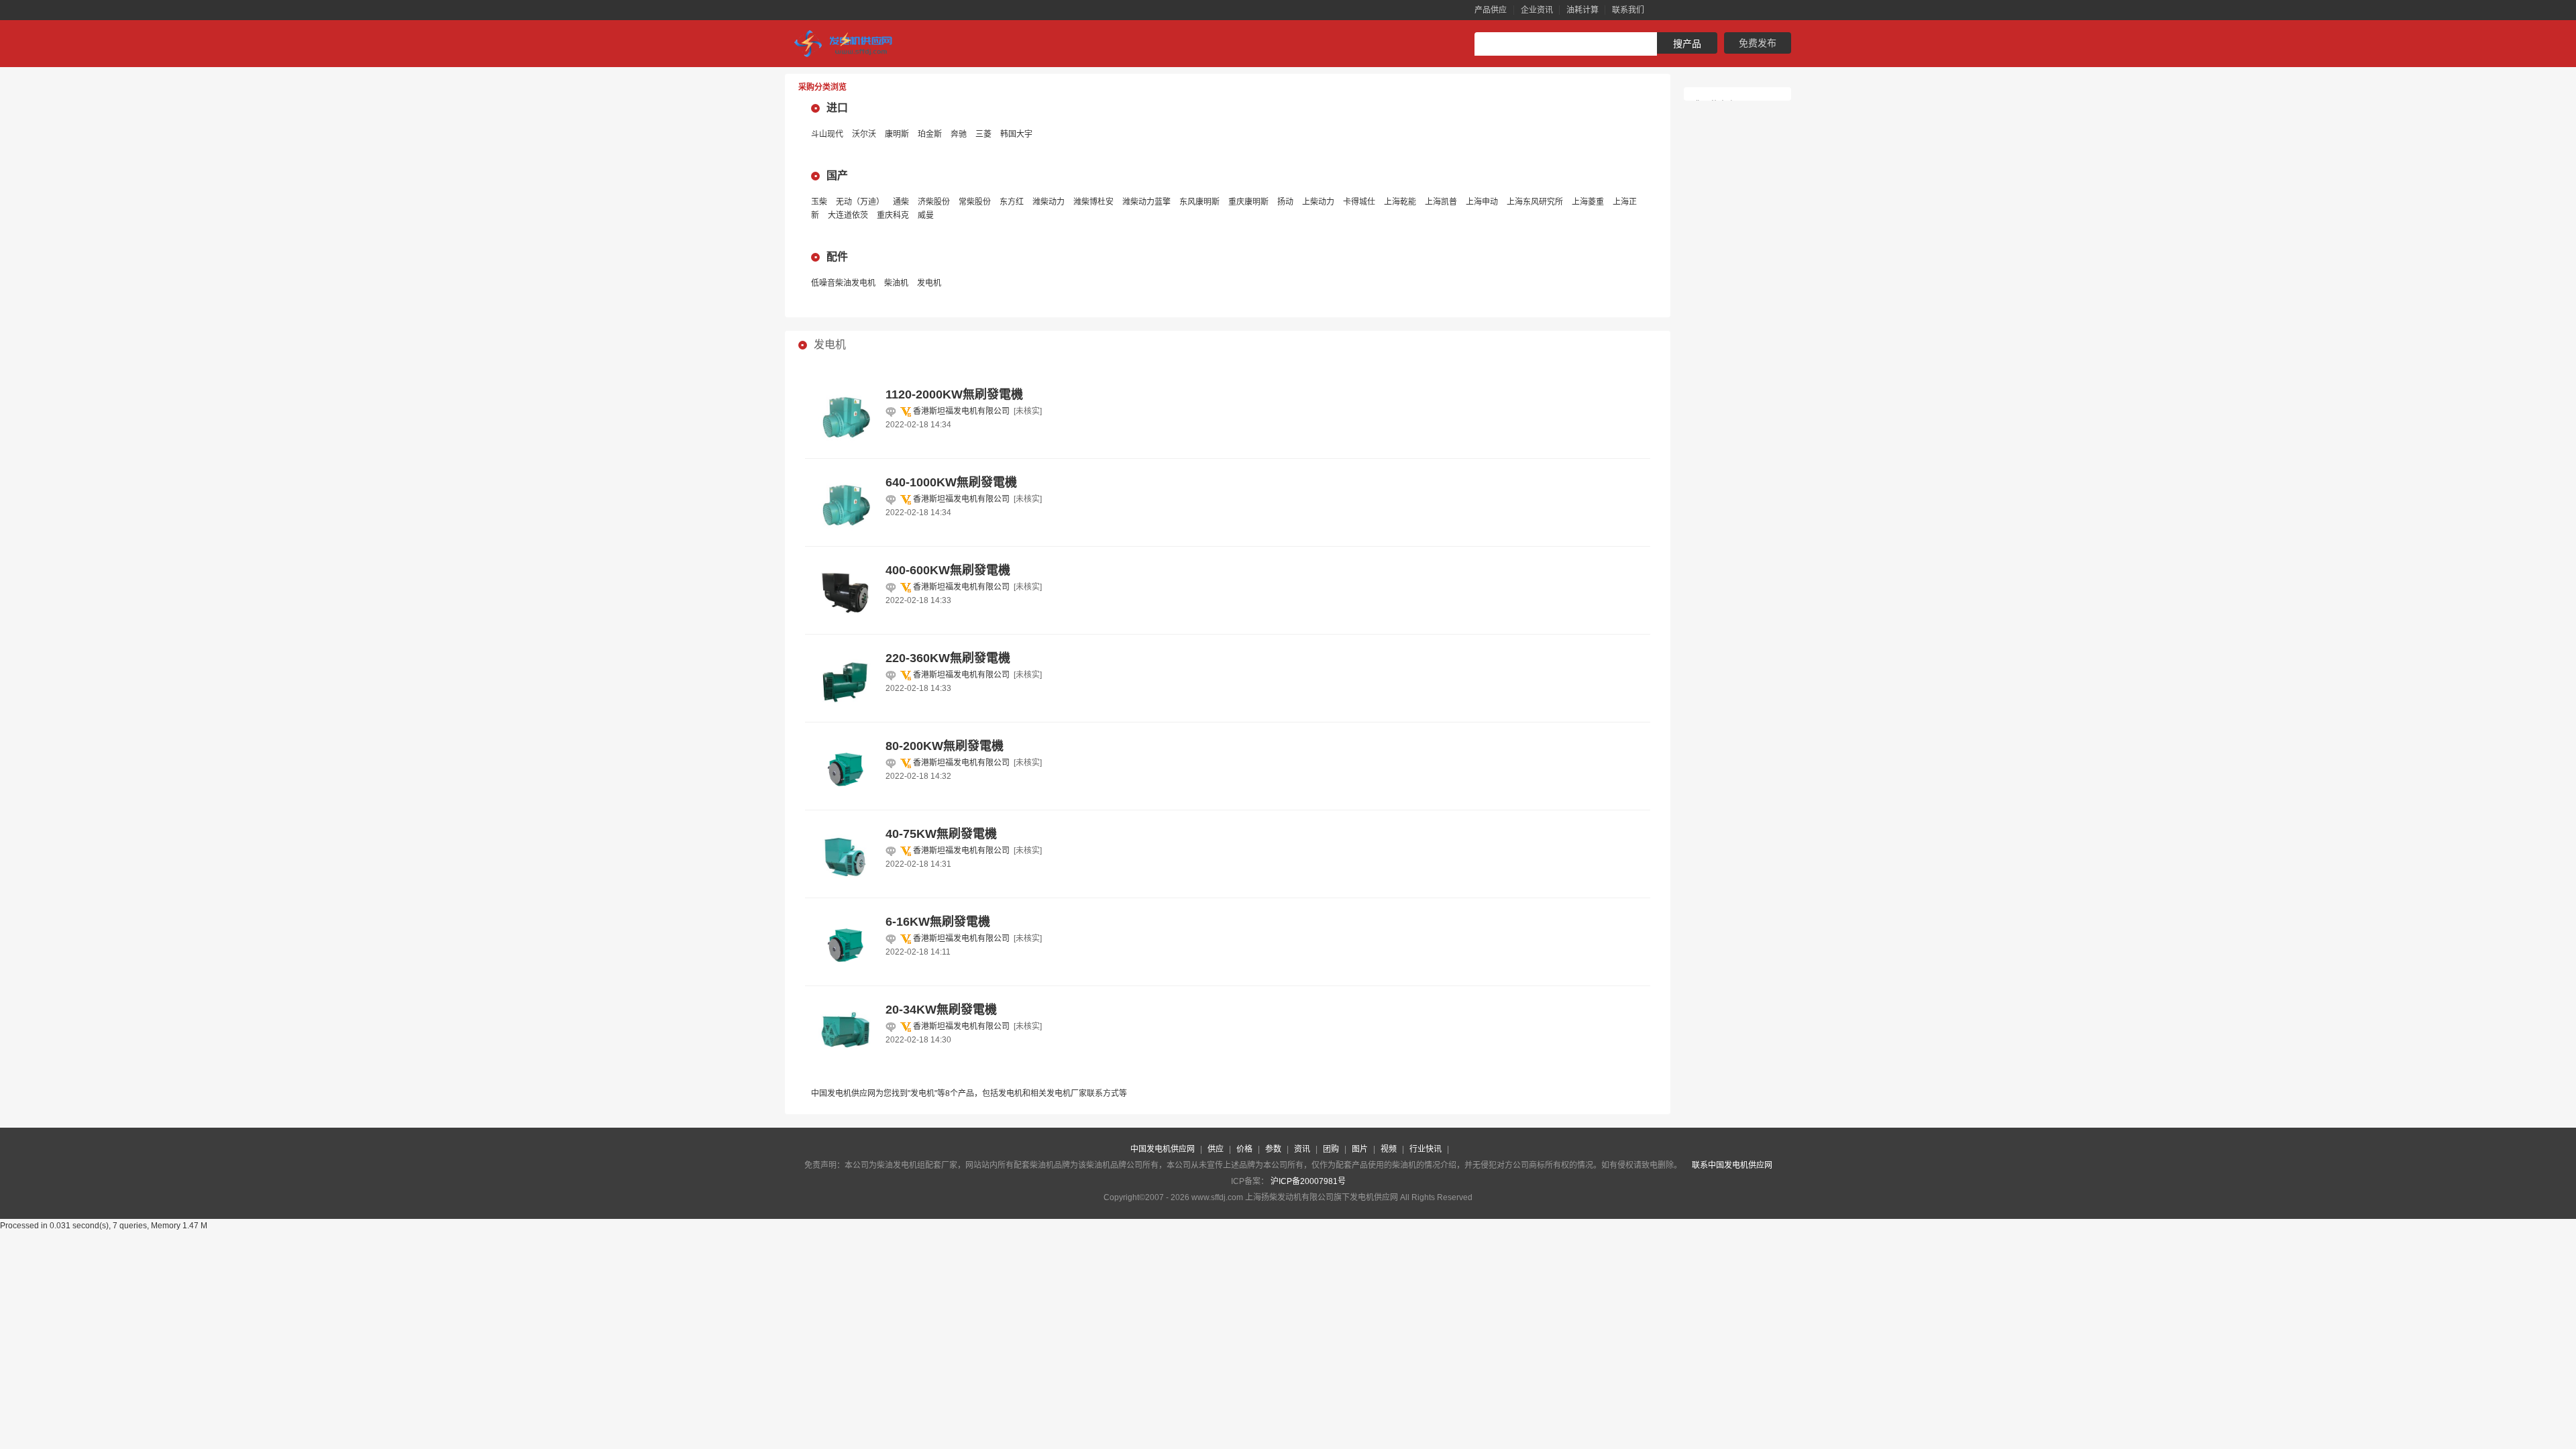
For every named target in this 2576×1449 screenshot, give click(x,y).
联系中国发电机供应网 (1732, 1165)
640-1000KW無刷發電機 (951, 482)
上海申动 (1482, 202)
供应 (1216, 1149)
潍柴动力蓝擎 (1146, 202)
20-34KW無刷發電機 (941, 1010)
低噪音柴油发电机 (843, 283)
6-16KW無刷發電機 (938, 922)
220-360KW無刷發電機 (948, 658)
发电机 (929, 283)
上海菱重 (1588, 202)
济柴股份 (934, 202)
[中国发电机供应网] (849, 44)
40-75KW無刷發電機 (941, 834)
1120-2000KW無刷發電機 (954, 394)
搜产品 (1687, 44)
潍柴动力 (1049, 202)
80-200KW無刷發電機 (945, 746)
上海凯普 (1441, 202)
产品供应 (1491, 10)
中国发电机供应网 (1163, 1149)
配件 (837, 257)
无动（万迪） (860, 202)
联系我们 (1628, 10)
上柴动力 (1318, 202)
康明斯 (897, 134)
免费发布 (1758, 43)
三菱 (983, 134)
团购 (1331, 1149)
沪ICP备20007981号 (1308, 1181)
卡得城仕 (1359, 202)
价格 (1244, 1149)
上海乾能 (1400, 202)
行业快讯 (1426, 1149)
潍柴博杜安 (1093, 202)
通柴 (901, 202)
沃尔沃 (864, 134)
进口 (837, 108)
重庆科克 (893, 215)
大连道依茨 (848, 215)
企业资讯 (1537, 10)
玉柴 (819, 202)
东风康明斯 (1199, 202)
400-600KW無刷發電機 (948, 570)
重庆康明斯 (1248, 202)
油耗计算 (1582, 10)
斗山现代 (827, 134)
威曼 (926, 215)
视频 (1389, 1149)
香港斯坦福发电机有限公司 (961, 411)
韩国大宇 (1016, 134)
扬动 (1285, 202)
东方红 (1012, 202)
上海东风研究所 (1535, 202)
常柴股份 (975, 202)
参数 (1273, 1149)
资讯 (1302, 1149)
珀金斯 (930, 134)
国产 (837, 175)
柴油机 (896, 283)
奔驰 (959, 134)
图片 (1360, 1149)
